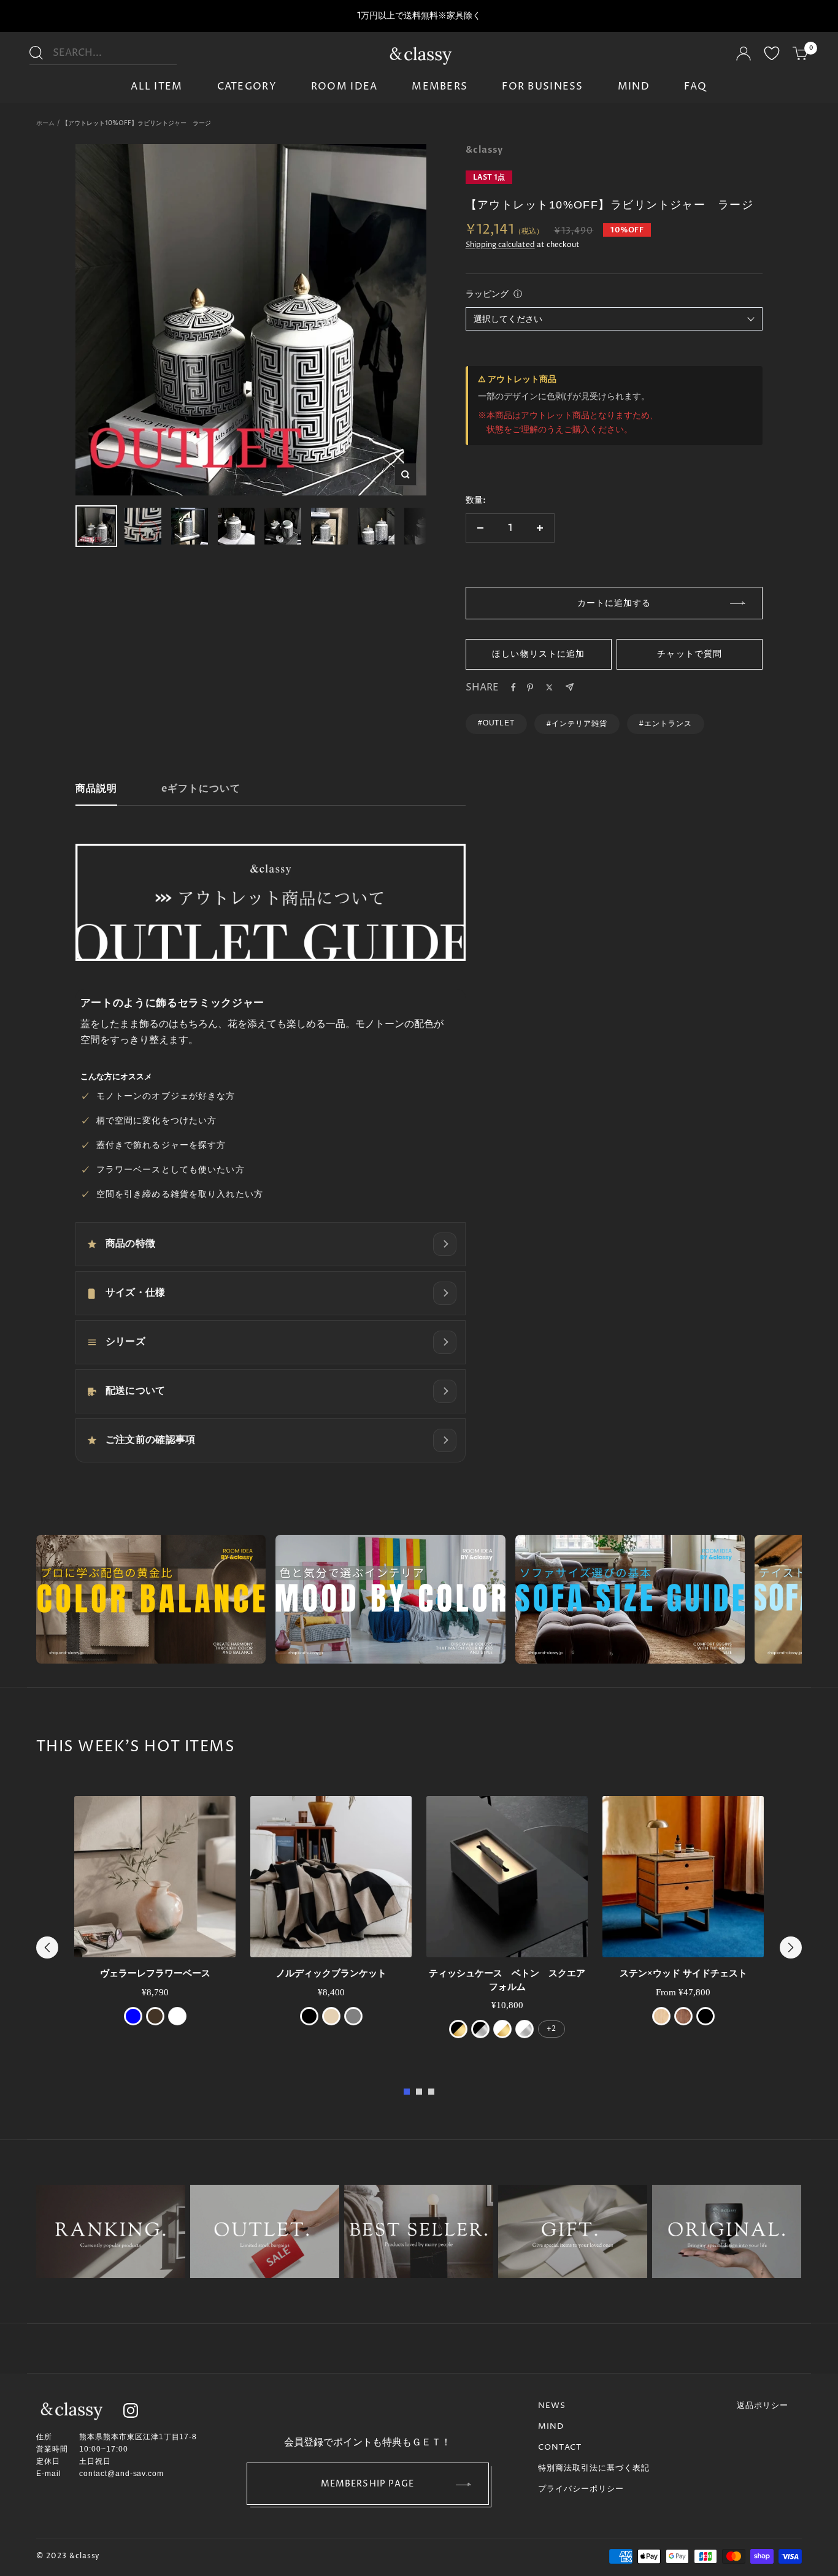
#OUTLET (497, 723)
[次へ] (791, 1947)
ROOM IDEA (344, 86)
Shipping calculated (500, 245)
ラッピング (487, 294)
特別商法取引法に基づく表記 (594, 2468)
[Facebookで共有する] (513, 687)
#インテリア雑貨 (577, 724)
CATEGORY (247, 86)
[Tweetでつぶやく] (549, 687)
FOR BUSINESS (542, 86)
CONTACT (560, 2447)
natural (661, 2016)
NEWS (552, 2406)
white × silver (525, 2029)
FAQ (696, 86)
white (177, 2016)
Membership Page (368, 2484)
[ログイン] (744, 55)
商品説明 (96, 789)
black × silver (480, 2029)
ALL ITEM (156, 86)
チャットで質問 (690, 654)
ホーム (45, 123)
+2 (551, 2029)
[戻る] (47, 1947)
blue (133, 2016)
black (309, 2016)
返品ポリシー (763, 2406)
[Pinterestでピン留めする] (530, 687)
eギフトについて (201, 789)
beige (331, 2016)
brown (155, 2016)
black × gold (458, 2029)
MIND (634, 86)
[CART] (801, 55)
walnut (683, 2016)
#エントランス (666, 724)
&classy (484, 150)
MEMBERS (440, 86)
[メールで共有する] (570, 687)
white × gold (502, 2029)
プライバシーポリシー (581, 2489)
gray (353, 2016)
